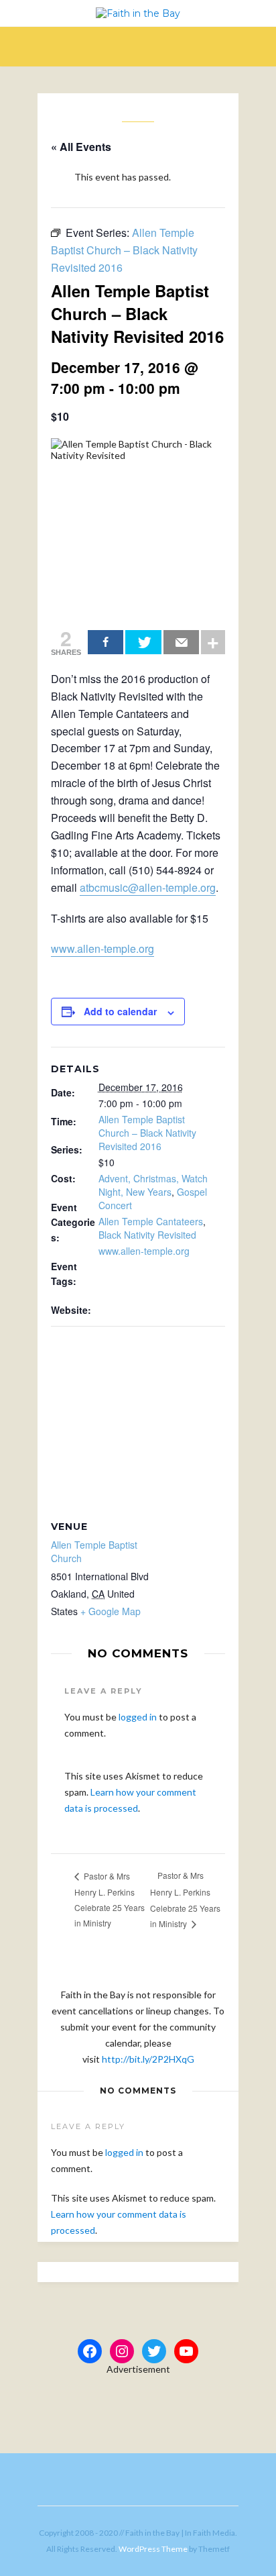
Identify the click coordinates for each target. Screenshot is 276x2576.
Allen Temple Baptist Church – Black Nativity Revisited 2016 (147, 1133)
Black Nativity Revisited (147, 1235)
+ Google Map (111, 1611)
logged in (138, 1717)
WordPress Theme (153, 2549)
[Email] (181, 642)
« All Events (81, 147)
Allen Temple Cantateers (151, 1221)
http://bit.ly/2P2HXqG (148, 2059)
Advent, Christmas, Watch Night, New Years (153, 1185)
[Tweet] (143, 642)
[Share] (106, 642)
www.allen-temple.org (102, 948)
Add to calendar (120, 1011)
